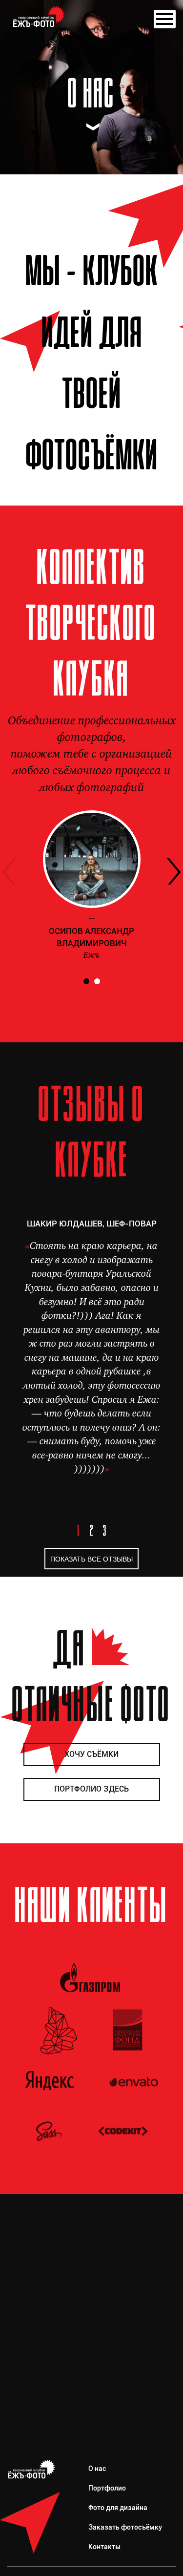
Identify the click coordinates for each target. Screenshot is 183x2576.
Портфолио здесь (91, 1789)
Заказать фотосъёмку (125, 2527)
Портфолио (107, 2488)
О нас (97, 2469)
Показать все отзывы (91, 1559)
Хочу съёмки (91, 1754)
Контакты (104, 2547)
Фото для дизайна (118, 2508)
